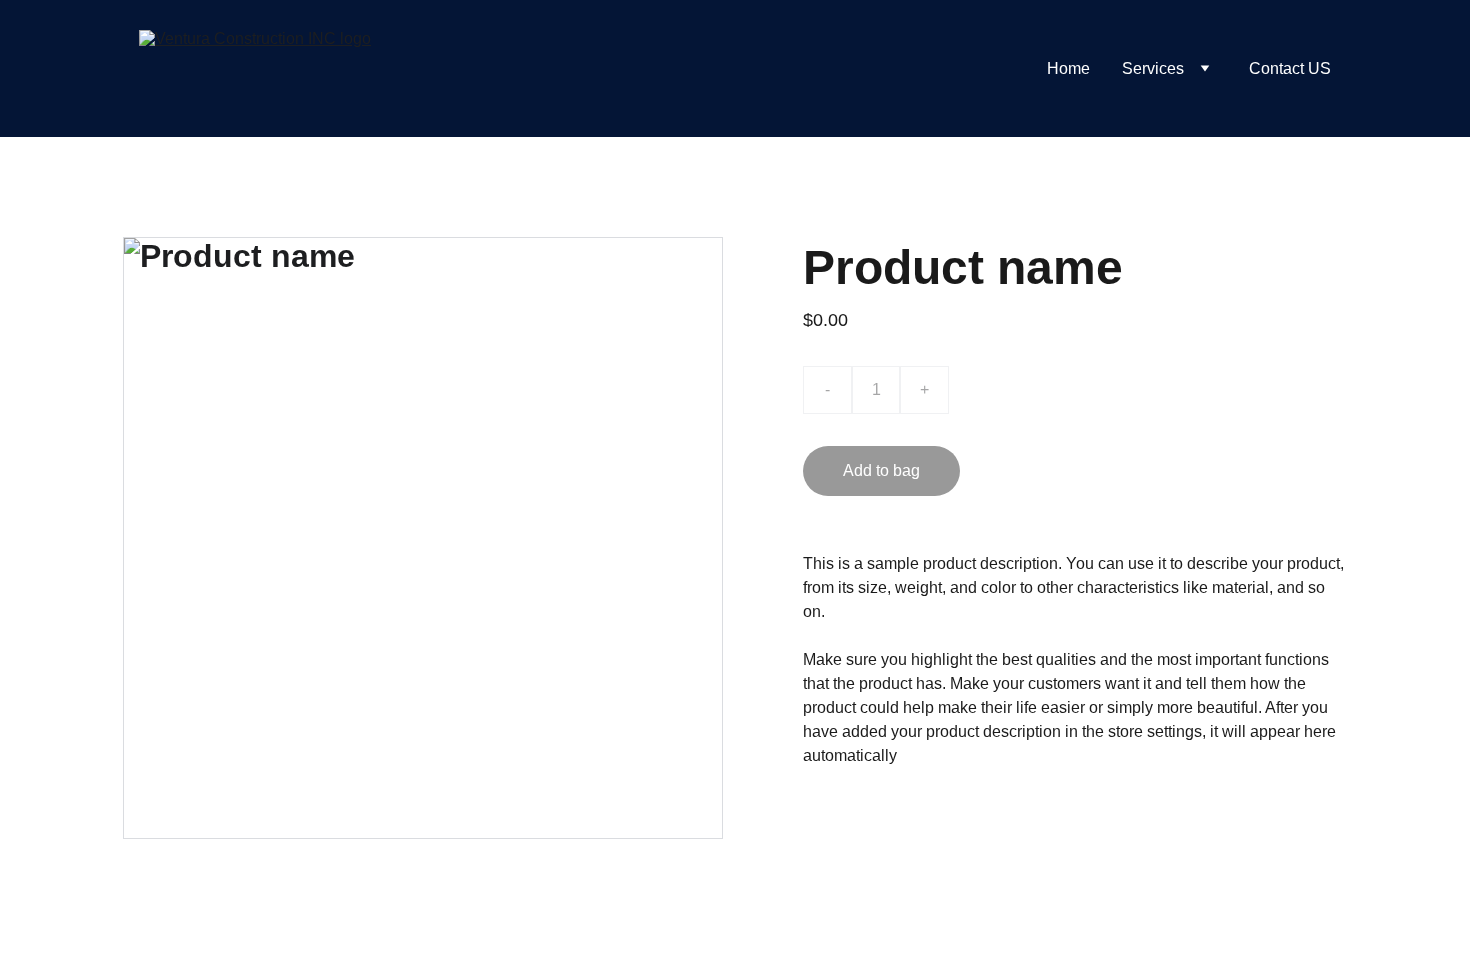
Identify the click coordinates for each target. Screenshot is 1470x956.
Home (1068, 68)
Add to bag (881, 470)
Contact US (1290, 68)
